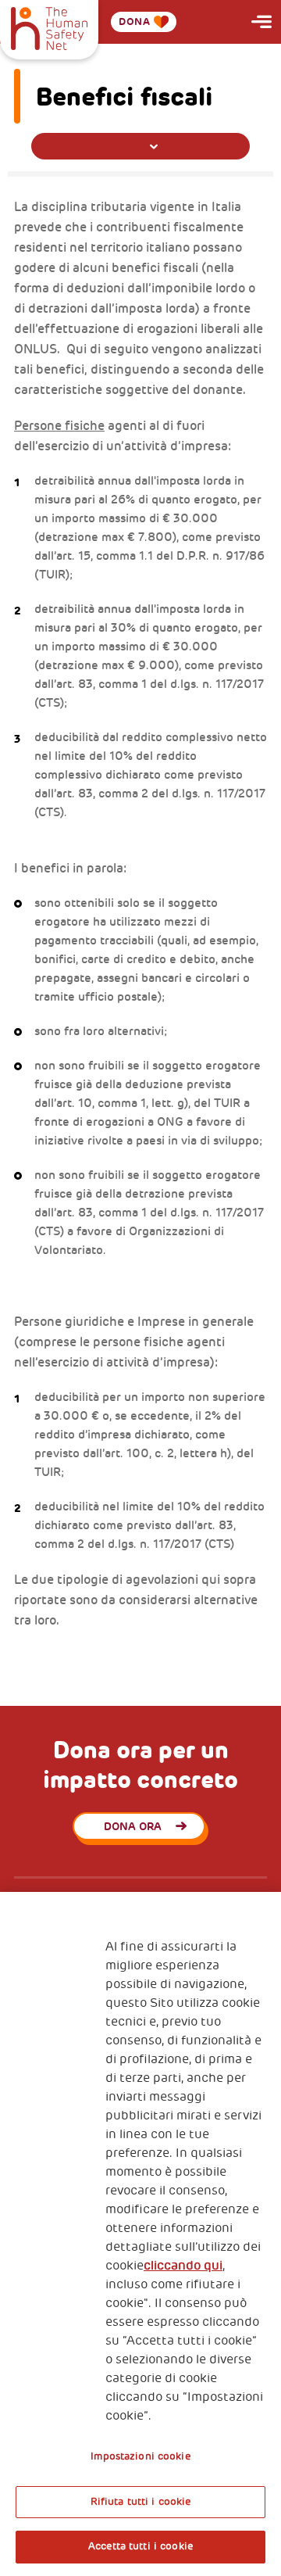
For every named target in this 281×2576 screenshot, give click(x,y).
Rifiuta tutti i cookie (141, 2502)
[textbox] (140, 147)
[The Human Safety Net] (49, 27)
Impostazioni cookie (140, 2456)
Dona (134, 21)
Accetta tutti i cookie (140, 2546)
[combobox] (140, 146)
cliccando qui (183, 2266)
